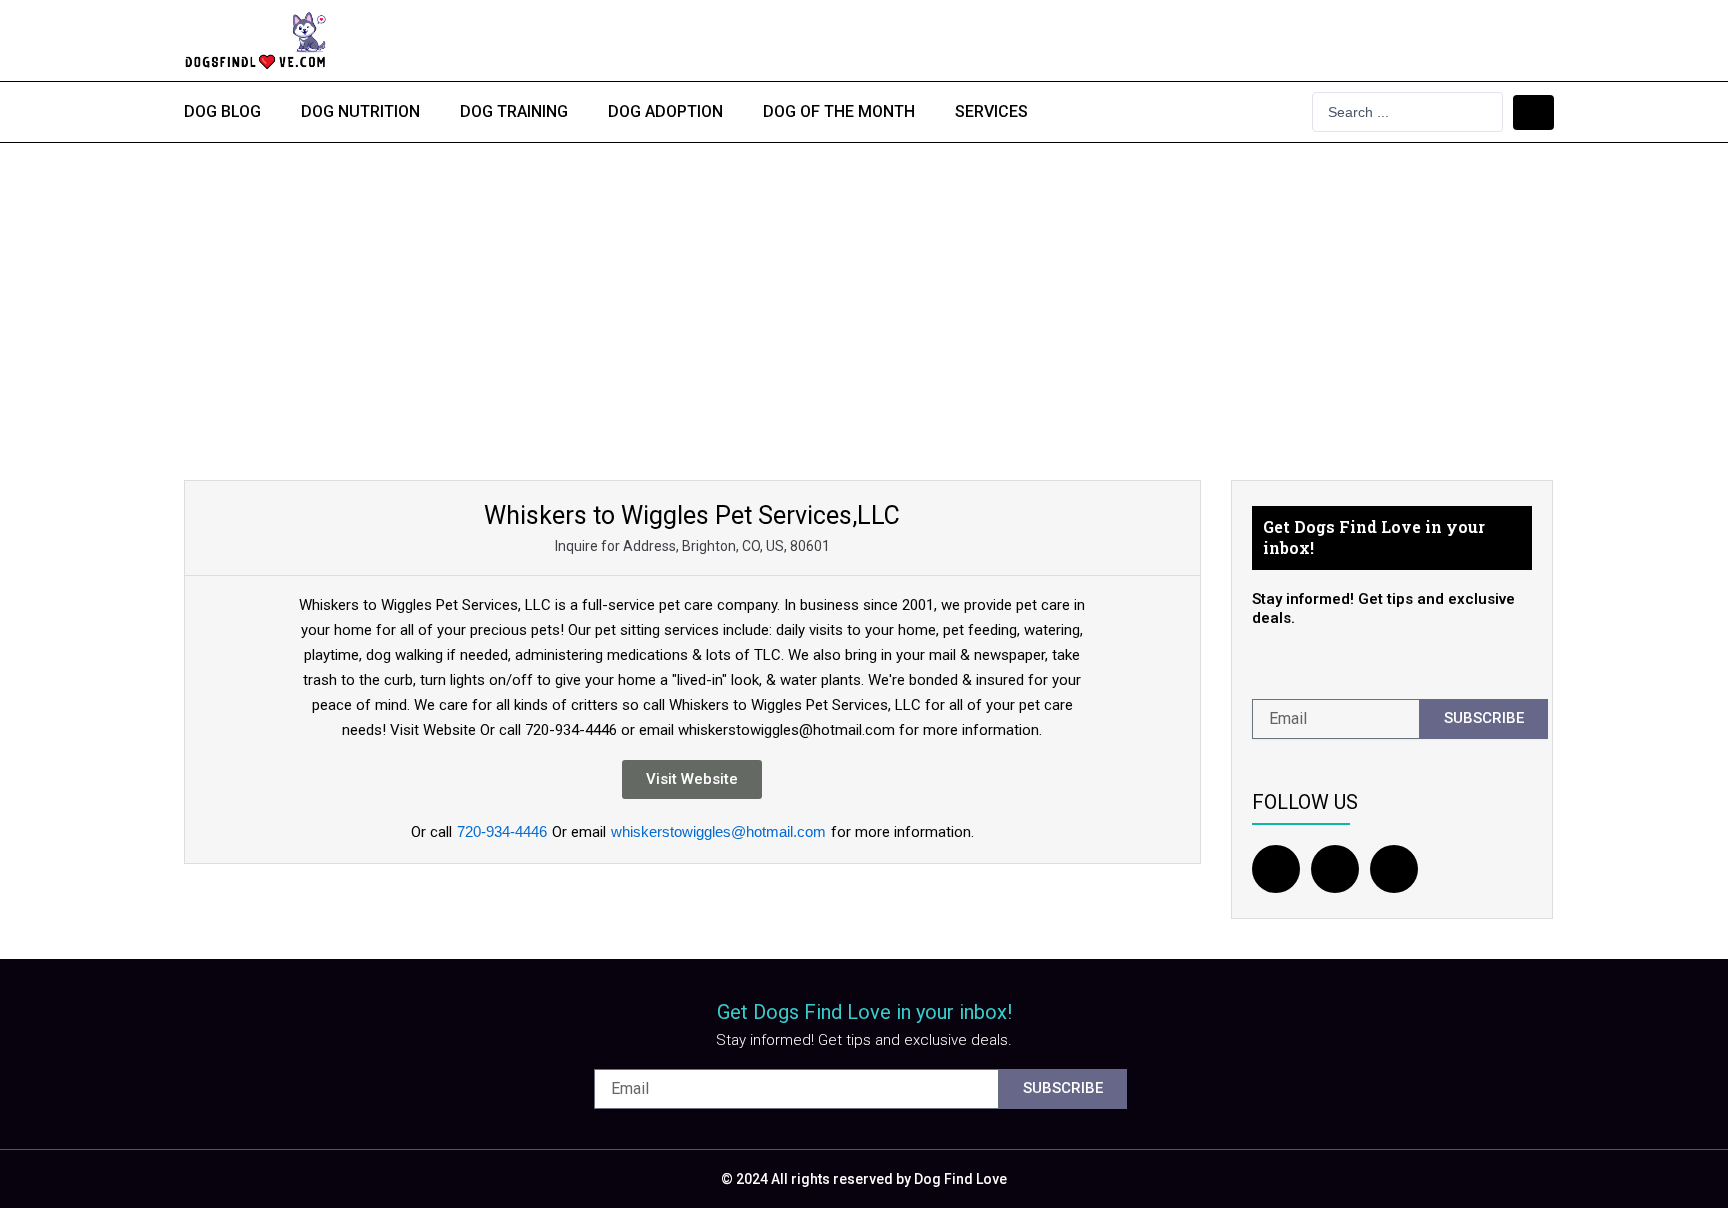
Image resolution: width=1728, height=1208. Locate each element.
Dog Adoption (665, 111)
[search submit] (1533, 112)
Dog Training (514, 111)
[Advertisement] (864, 293)
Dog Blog (222, 111)
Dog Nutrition (360, 111)
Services (991, 111)
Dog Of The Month (839, 111)
